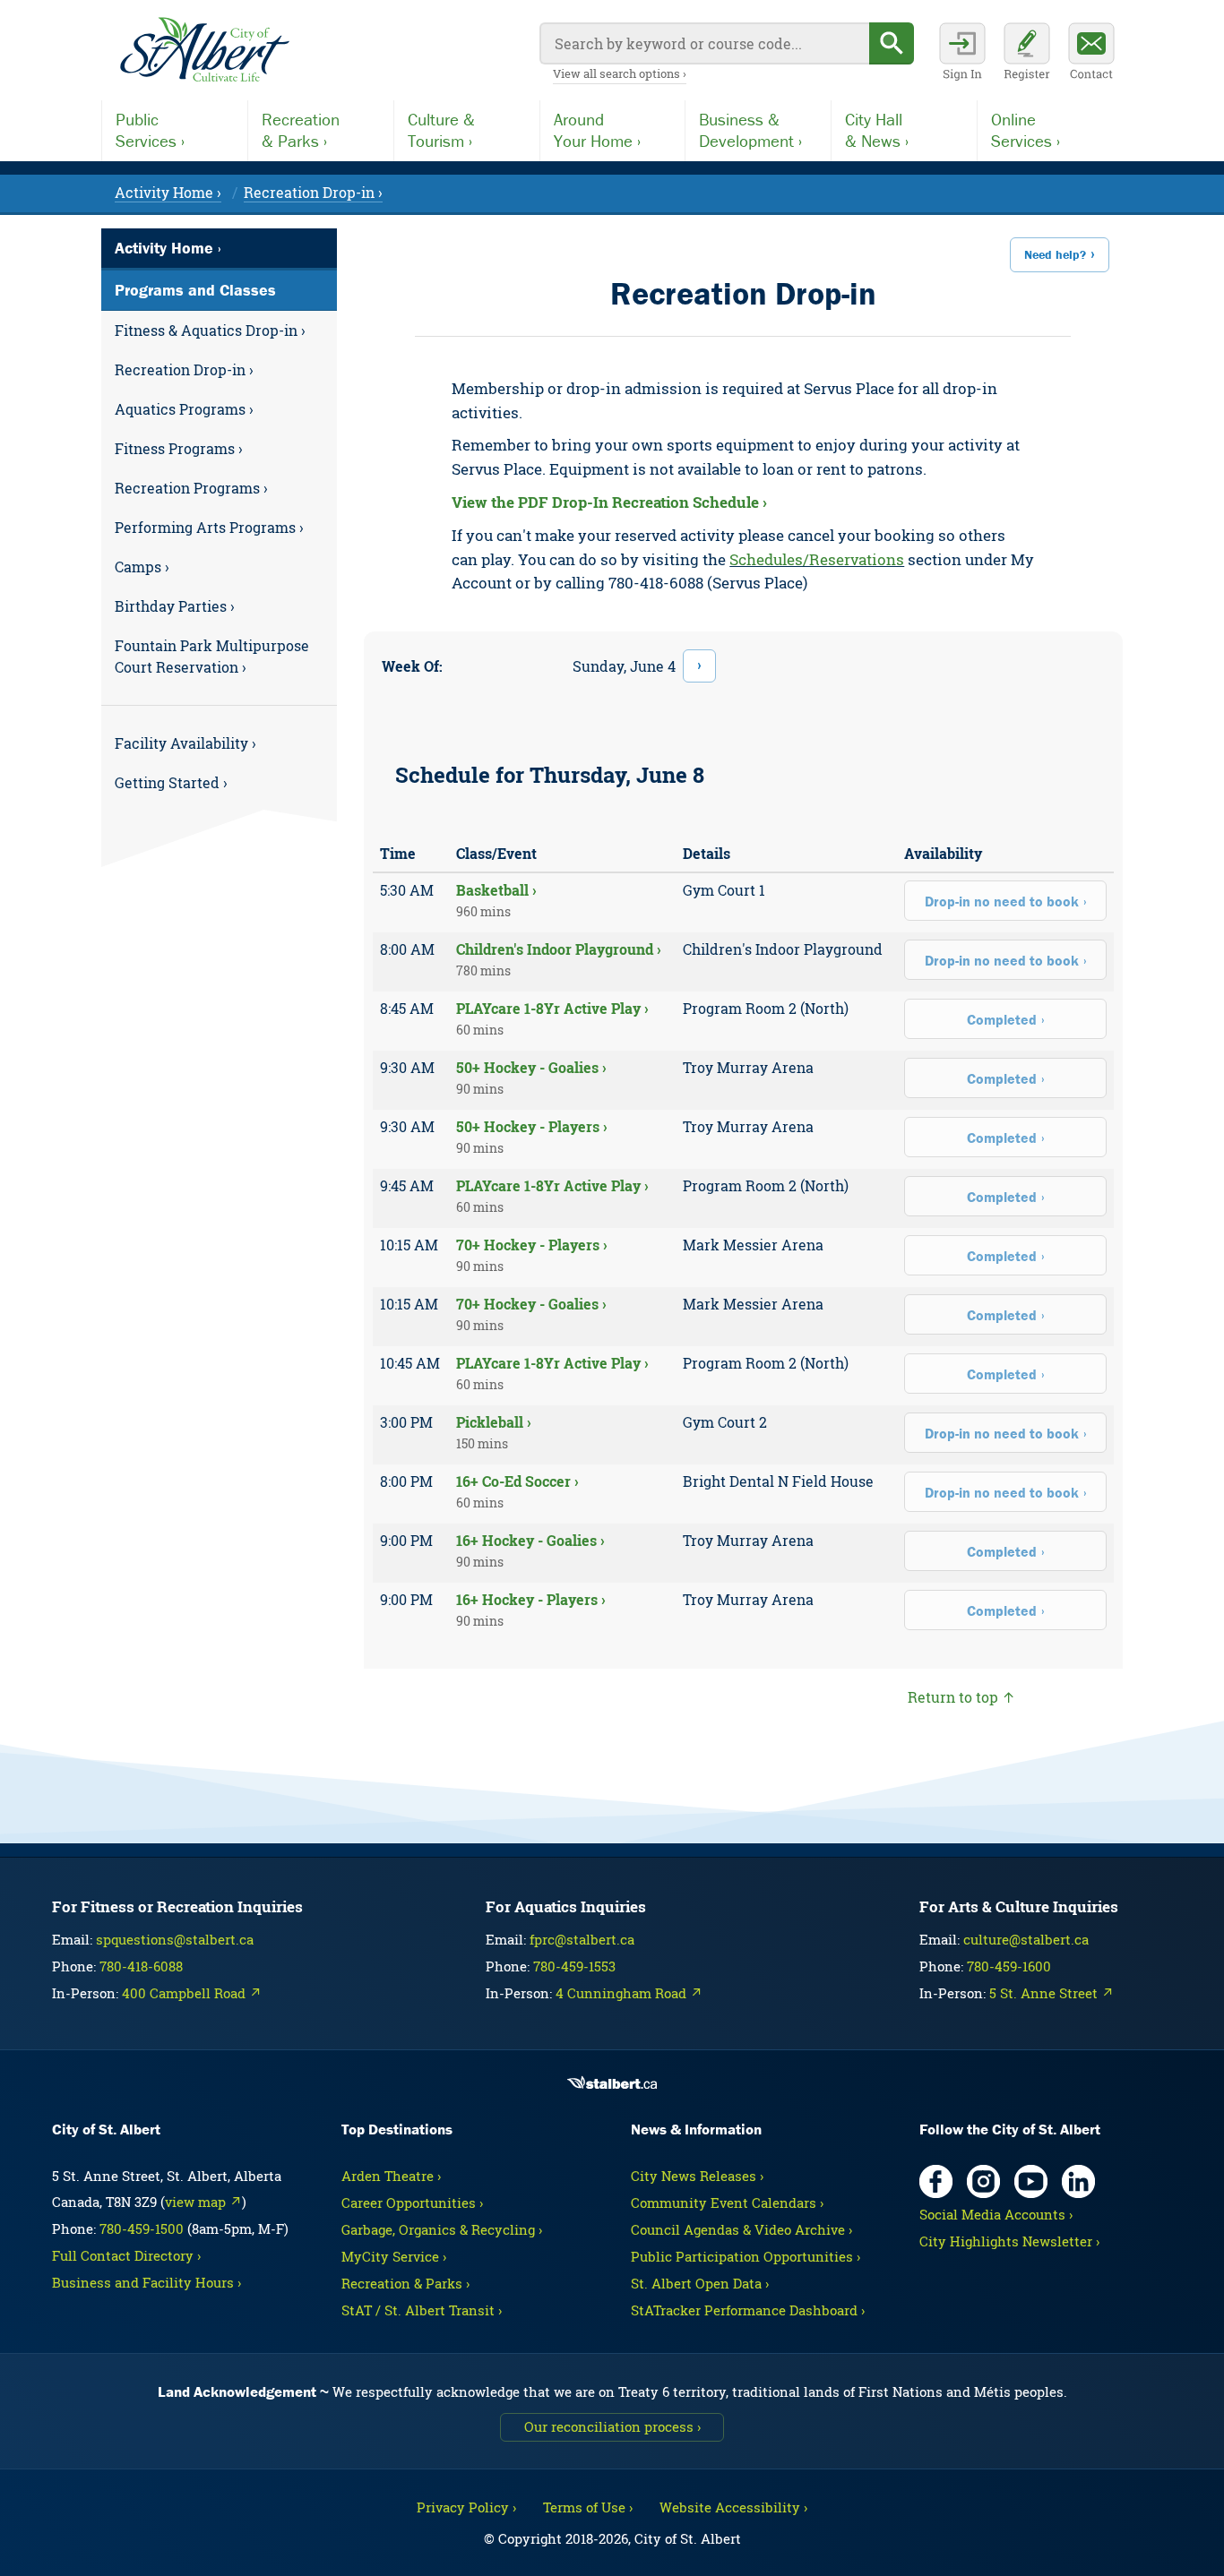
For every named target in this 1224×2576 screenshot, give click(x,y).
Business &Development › (750, 130)
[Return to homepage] (204, 50)
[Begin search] (892, 43)
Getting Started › (171, 782)
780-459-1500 (142, 2228)
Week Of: (412, 666)
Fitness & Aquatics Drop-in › (210, 330)
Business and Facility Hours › (147, 2282)
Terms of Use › (588, 2507)
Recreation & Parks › (405, 2283)
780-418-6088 (141, 1966)
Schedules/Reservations (817, 559)
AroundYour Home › (597, 130)
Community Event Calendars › (727, 2202)
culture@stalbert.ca (1026, 1939)
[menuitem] (219, 331)
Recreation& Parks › (301, 130)
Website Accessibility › (733, 2507)
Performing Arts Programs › (209, 527)
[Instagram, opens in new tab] (983, 2181)
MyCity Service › (394, 2256)
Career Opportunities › (412, 2202)
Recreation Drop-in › (313, 192)
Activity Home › (168, 192)
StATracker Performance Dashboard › (748, 2310)
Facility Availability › (185, 743)
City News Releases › (697, 2176)
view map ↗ (203, 2202)
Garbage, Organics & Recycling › (442, 2229)
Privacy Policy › (466, 2507)
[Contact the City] (1091, 54)
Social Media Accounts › (996, 2214)
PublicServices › (150, 130)
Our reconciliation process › (612, 2426)
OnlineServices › (1026, 130)
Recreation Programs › (191, 488)
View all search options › (620, 73)
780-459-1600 (1009, 1966)
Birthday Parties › (175, 606)
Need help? (1055, 254)
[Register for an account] (1027, 54)
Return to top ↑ (961, 1697)
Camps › (142, 567)
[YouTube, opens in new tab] (1031, 2181)
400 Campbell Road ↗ (192, 1993)
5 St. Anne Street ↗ (1052, 1993)
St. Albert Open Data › (700, 2283)
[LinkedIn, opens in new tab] (1078, 2181)
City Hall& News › (877, 130)
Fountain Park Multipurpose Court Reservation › (212, 656)
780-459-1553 (574, 1966)
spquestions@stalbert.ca (175, 1939)
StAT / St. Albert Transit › (422, 2310)
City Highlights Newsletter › (1009, 2241)
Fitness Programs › (179, 448)
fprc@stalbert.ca (582, 1939)
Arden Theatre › (391, 2176)
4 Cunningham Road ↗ (629, 1993)
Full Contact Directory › (126, 2255)
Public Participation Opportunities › (746, 2256)
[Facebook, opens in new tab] (936, 2181)
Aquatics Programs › (184, 409)
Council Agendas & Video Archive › (741, 2229)
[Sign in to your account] (962, 54)
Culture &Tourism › (441, 130)
